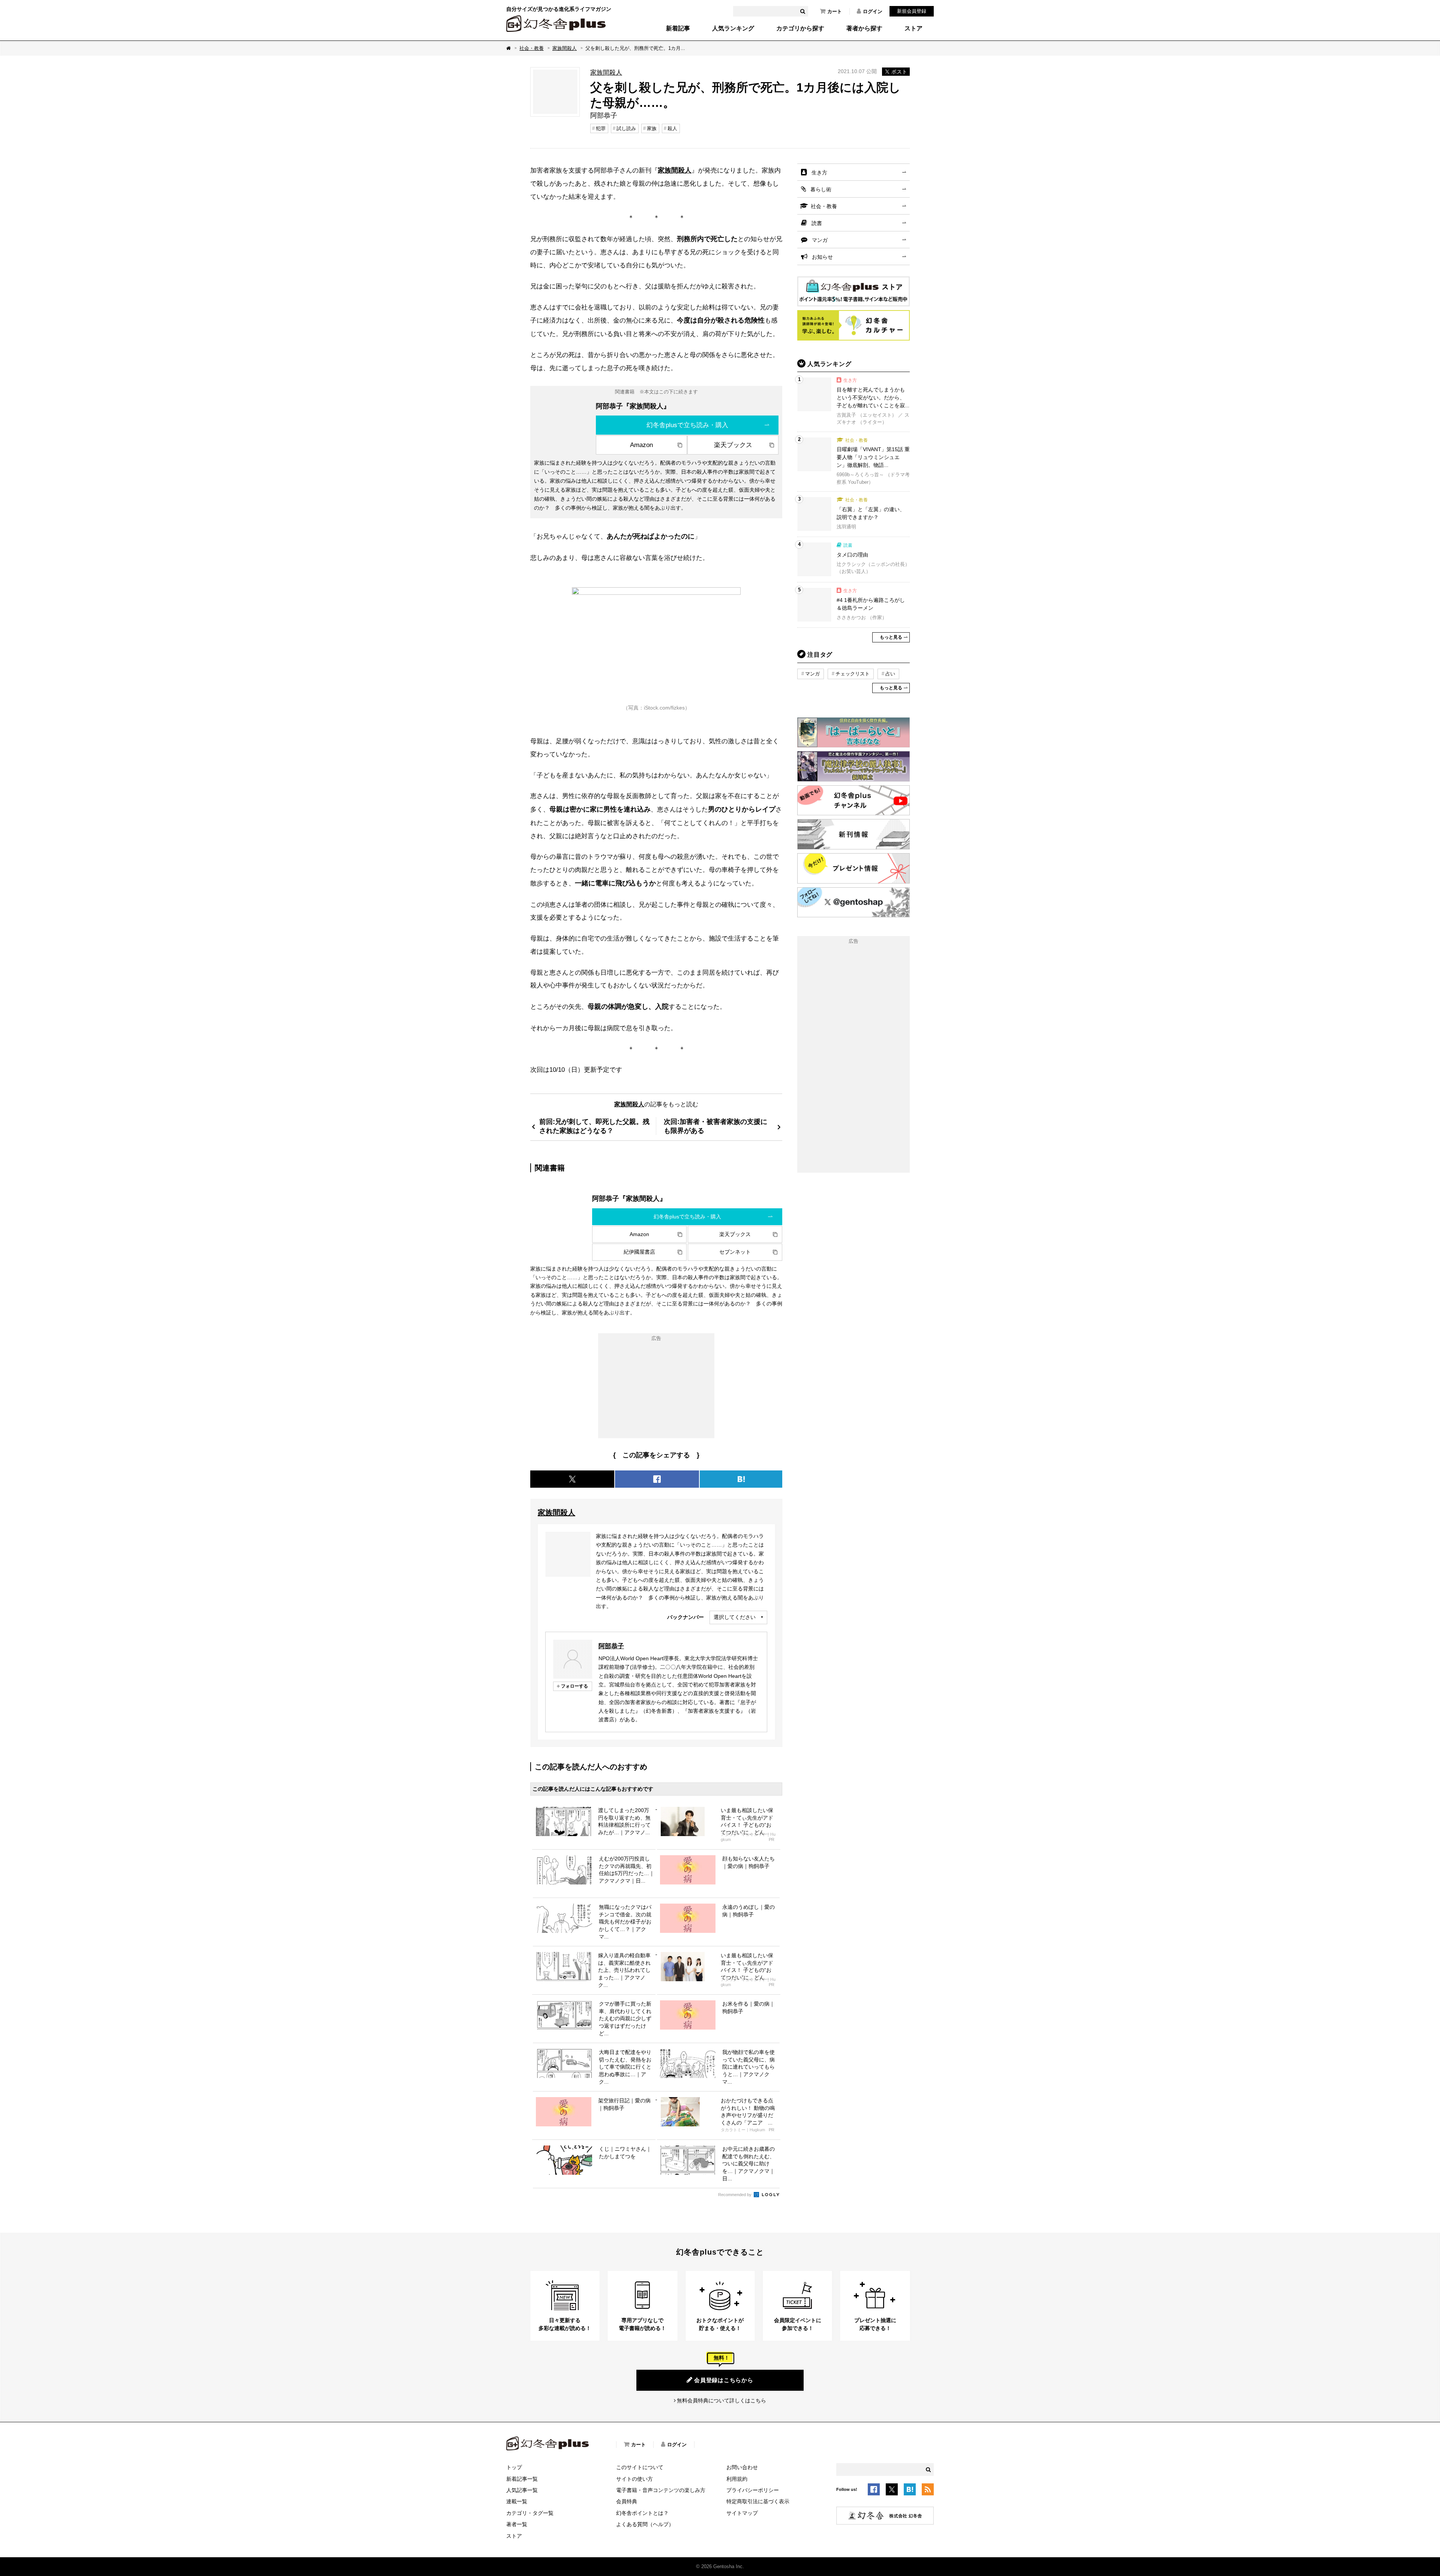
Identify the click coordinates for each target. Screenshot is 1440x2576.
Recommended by (735, 2195)
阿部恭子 (611, 1646)
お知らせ (822, 257)
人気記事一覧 (522, 2490)
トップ (514, 2467)
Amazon (641, 445)
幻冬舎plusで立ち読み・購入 (687, 425)
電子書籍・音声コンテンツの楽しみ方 (661, 2490)
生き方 (819, 173)
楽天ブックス (733, 445)
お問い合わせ (742, 2467)
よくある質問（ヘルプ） (645, 2524)
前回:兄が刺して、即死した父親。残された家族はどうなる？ (594, 1126)
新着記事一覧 (522, 2479)
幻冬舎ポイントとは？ (642, 2513)
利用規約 (737, 2479)
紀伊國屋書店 (639, 1252)
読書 (817, 223)
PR (772, 1840)
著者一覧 (517, 2524)
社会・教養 (532, 48)
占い (890, 674)
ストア (913, 29)
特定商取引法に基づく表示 (758, 2501)
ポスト (899, 72)
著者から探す (864, 29)
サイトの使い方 (634, 2479)
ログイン (873, 11)
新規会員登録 (912, 11)
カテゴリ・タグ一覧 (530, 2513)
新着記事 (678, 29)
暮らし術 (821, 189)
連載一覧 (517, 2501)
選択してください (735, 1617)
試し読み (626, 128)
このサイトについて (640, 2467)
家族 (652, 128)
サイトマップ (742, 2513)
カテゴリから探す (800, 29)
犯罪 (601, 128)
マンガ (820, 240)
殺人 (672, 128)
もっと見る (891, 637)
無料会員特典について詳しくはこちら (721, 2400)
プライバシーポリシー (753, 2490)
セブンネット (735, 1252)
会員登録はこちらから (724, 2380)
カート (835, 11)
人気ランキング (733, 29)
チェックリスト (853, 674)
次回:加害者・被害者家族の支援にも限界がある (715, 1126)
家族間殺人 (565, 48)
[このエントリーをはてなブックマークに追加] (910, 2491)
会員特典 (627, 2501)
